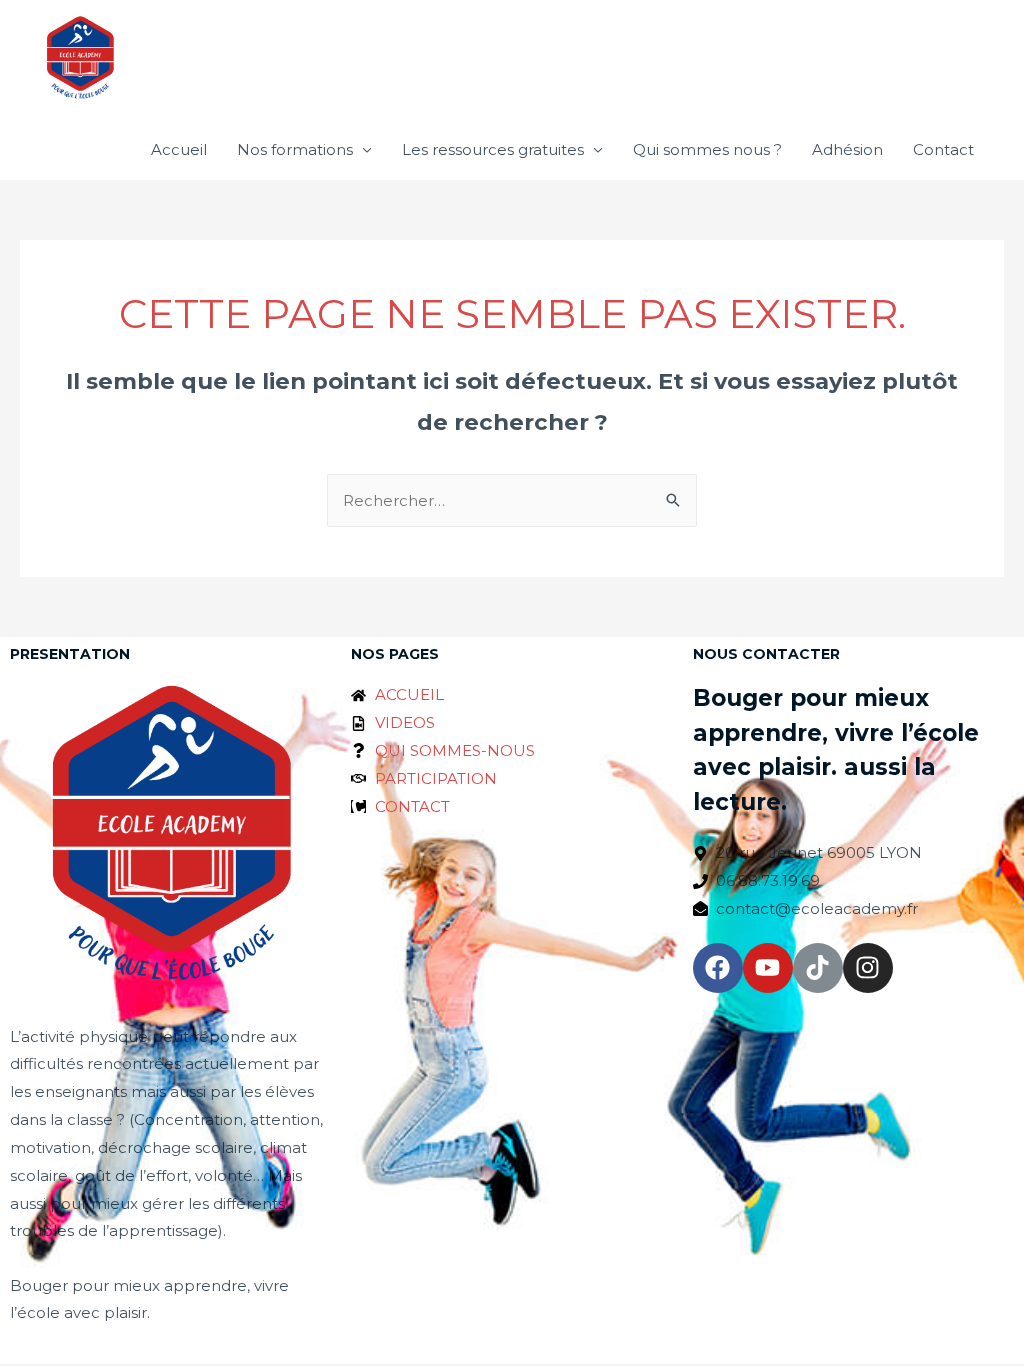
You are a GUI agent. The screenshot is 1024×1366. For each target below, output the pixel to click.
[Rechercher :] (512, 500)
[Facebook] (718, 968)
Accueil (179, 149)
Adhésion (847, 149)
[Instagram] (868, 968)
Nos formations (295, 149)
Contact (943, 149)
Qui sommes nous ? (707, 149)
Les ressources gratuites (493, 149)
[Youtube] (768, 968)
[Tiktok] (818, 968)
